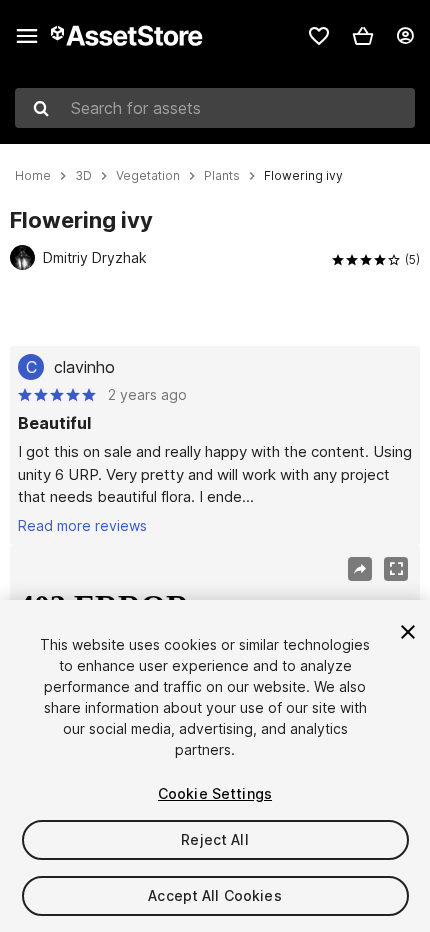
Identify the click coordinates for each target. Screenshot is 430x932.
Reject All (214, 839)
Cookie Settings (215, 793)
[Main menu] (27, 36)
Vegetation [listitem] (148, 176)
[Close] (408, 632)
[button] (363, 36)
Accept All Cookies (215, 895)
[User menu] (405, 36)
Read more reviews (82, 525)
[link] (319, 36)
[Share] (360, 569)
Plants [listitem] (222, 176)
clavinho (84, 367)
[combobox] (215, 108)
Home (33, 176)
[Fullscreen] (396, 569)
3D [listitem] (83, 176)
